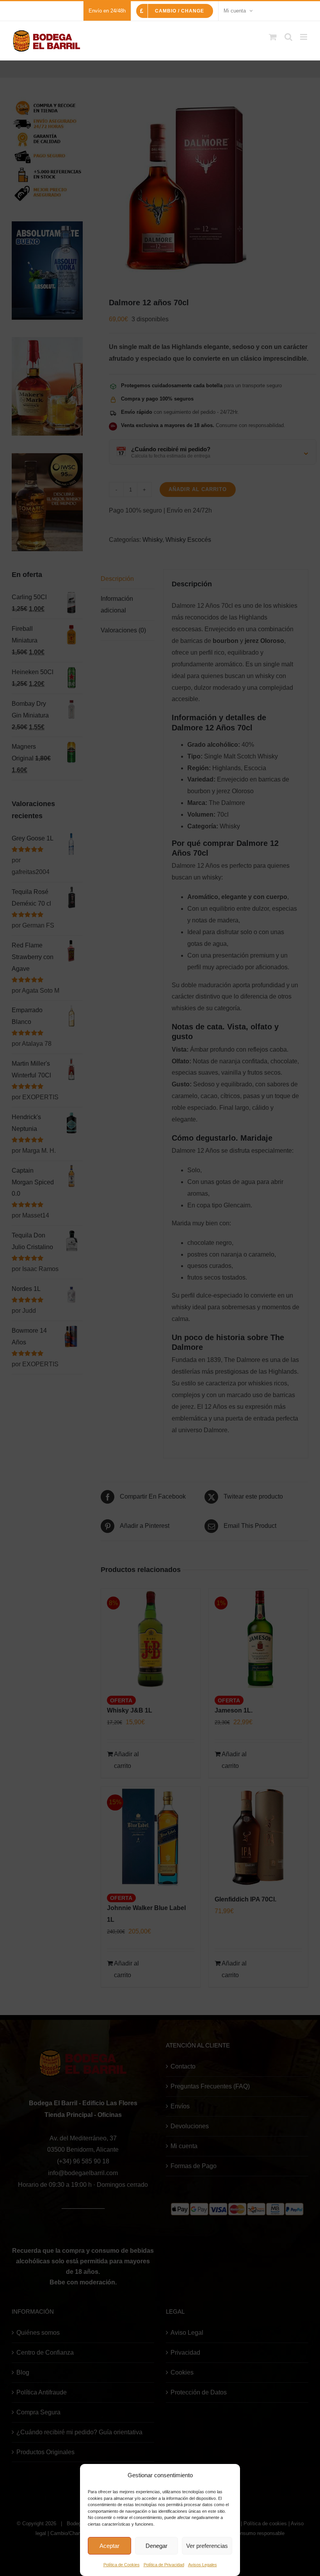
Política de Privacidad (164, 2565)
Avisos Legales (203, 2565)
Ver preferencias (207, 2546)
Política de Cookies (122, 2565)
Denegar (156, 2546)
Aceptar (109, 2546)
